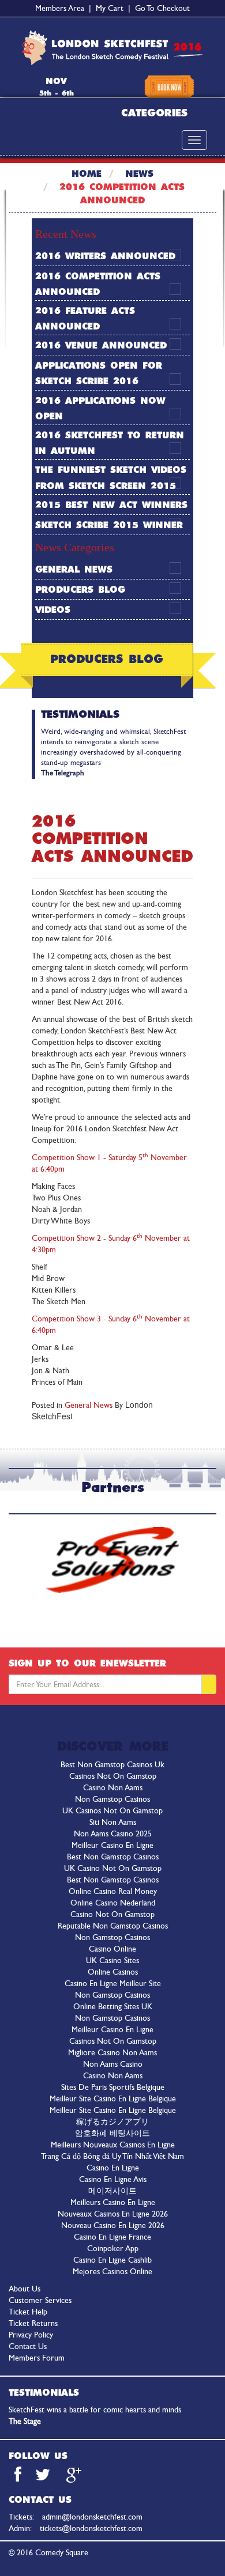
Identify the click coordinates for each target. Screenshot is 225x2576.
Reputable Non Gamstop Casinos (113, 1926)
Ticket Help (28, 2312)
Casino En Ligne (113, 2168)
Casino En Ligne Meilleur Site (113, 1984)
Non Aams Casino (113, 2064)
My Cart (110, 8)
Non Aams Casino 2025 (113, 1834)
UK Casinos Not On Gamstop (112, 1811)
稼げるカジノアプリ (112, 2122)
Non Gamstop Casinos (112, 1799)
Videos (53, 610)
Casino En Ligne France (112, 2237)
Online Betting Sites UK (113, 2007)
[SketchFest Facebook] (18, 2478)
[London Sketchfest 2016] (112, 48)
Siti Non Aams (113, 1822)
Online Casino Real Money (113, 1891)
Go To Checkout (162, 8)
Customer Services (40, 2300)
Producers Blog (80, 590)
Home (87, 174)
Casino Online (112, 1949)
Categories (154, 113)
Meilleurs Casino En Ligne (113, 2202)
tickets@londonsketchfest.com (91, 2528)
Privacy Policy (31, 2335)
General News (74, 570)
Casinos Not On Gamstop (113, 1776)
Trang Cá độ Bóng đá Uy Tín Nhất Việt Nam (112, 2156)
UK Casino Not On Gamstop (113, 1868)
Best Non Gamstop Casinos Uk (112, 1765)
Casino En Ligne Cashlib (112, 2260)
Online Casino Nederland (113, 1903)
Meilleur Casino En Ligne (112, 1845)
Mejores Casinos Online (112, 2272)
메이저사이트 (112, 2191)
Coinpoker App (113, 2249)
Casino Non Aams (113, 1788)
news (139, 174)
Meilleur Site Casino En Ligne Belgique (113, 2099)
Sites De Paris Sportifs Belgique (113, 2087)
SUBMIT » (209, 1684)
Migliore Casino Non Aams (112, 2053)
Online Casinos (113, 1972)
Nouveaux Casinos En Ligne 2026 (113, 2214)
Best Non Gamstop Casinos (113, 1857)
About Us (25, 2289)
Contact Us (28, 2346)
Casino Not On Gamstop (112, 1914)
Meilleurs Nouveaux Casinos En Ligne (113, 2145)
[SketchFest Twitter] (44, 2478)
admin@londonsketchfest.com (92, 2517)
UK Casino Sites (112, 1961)
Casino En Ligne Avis (113, 2179)
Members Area (60, 8)
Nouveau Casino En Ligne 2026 (113, 2225)
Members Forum (37, 2358)
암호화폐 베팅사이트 (112, 2133)
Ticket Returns (33, 2323)
